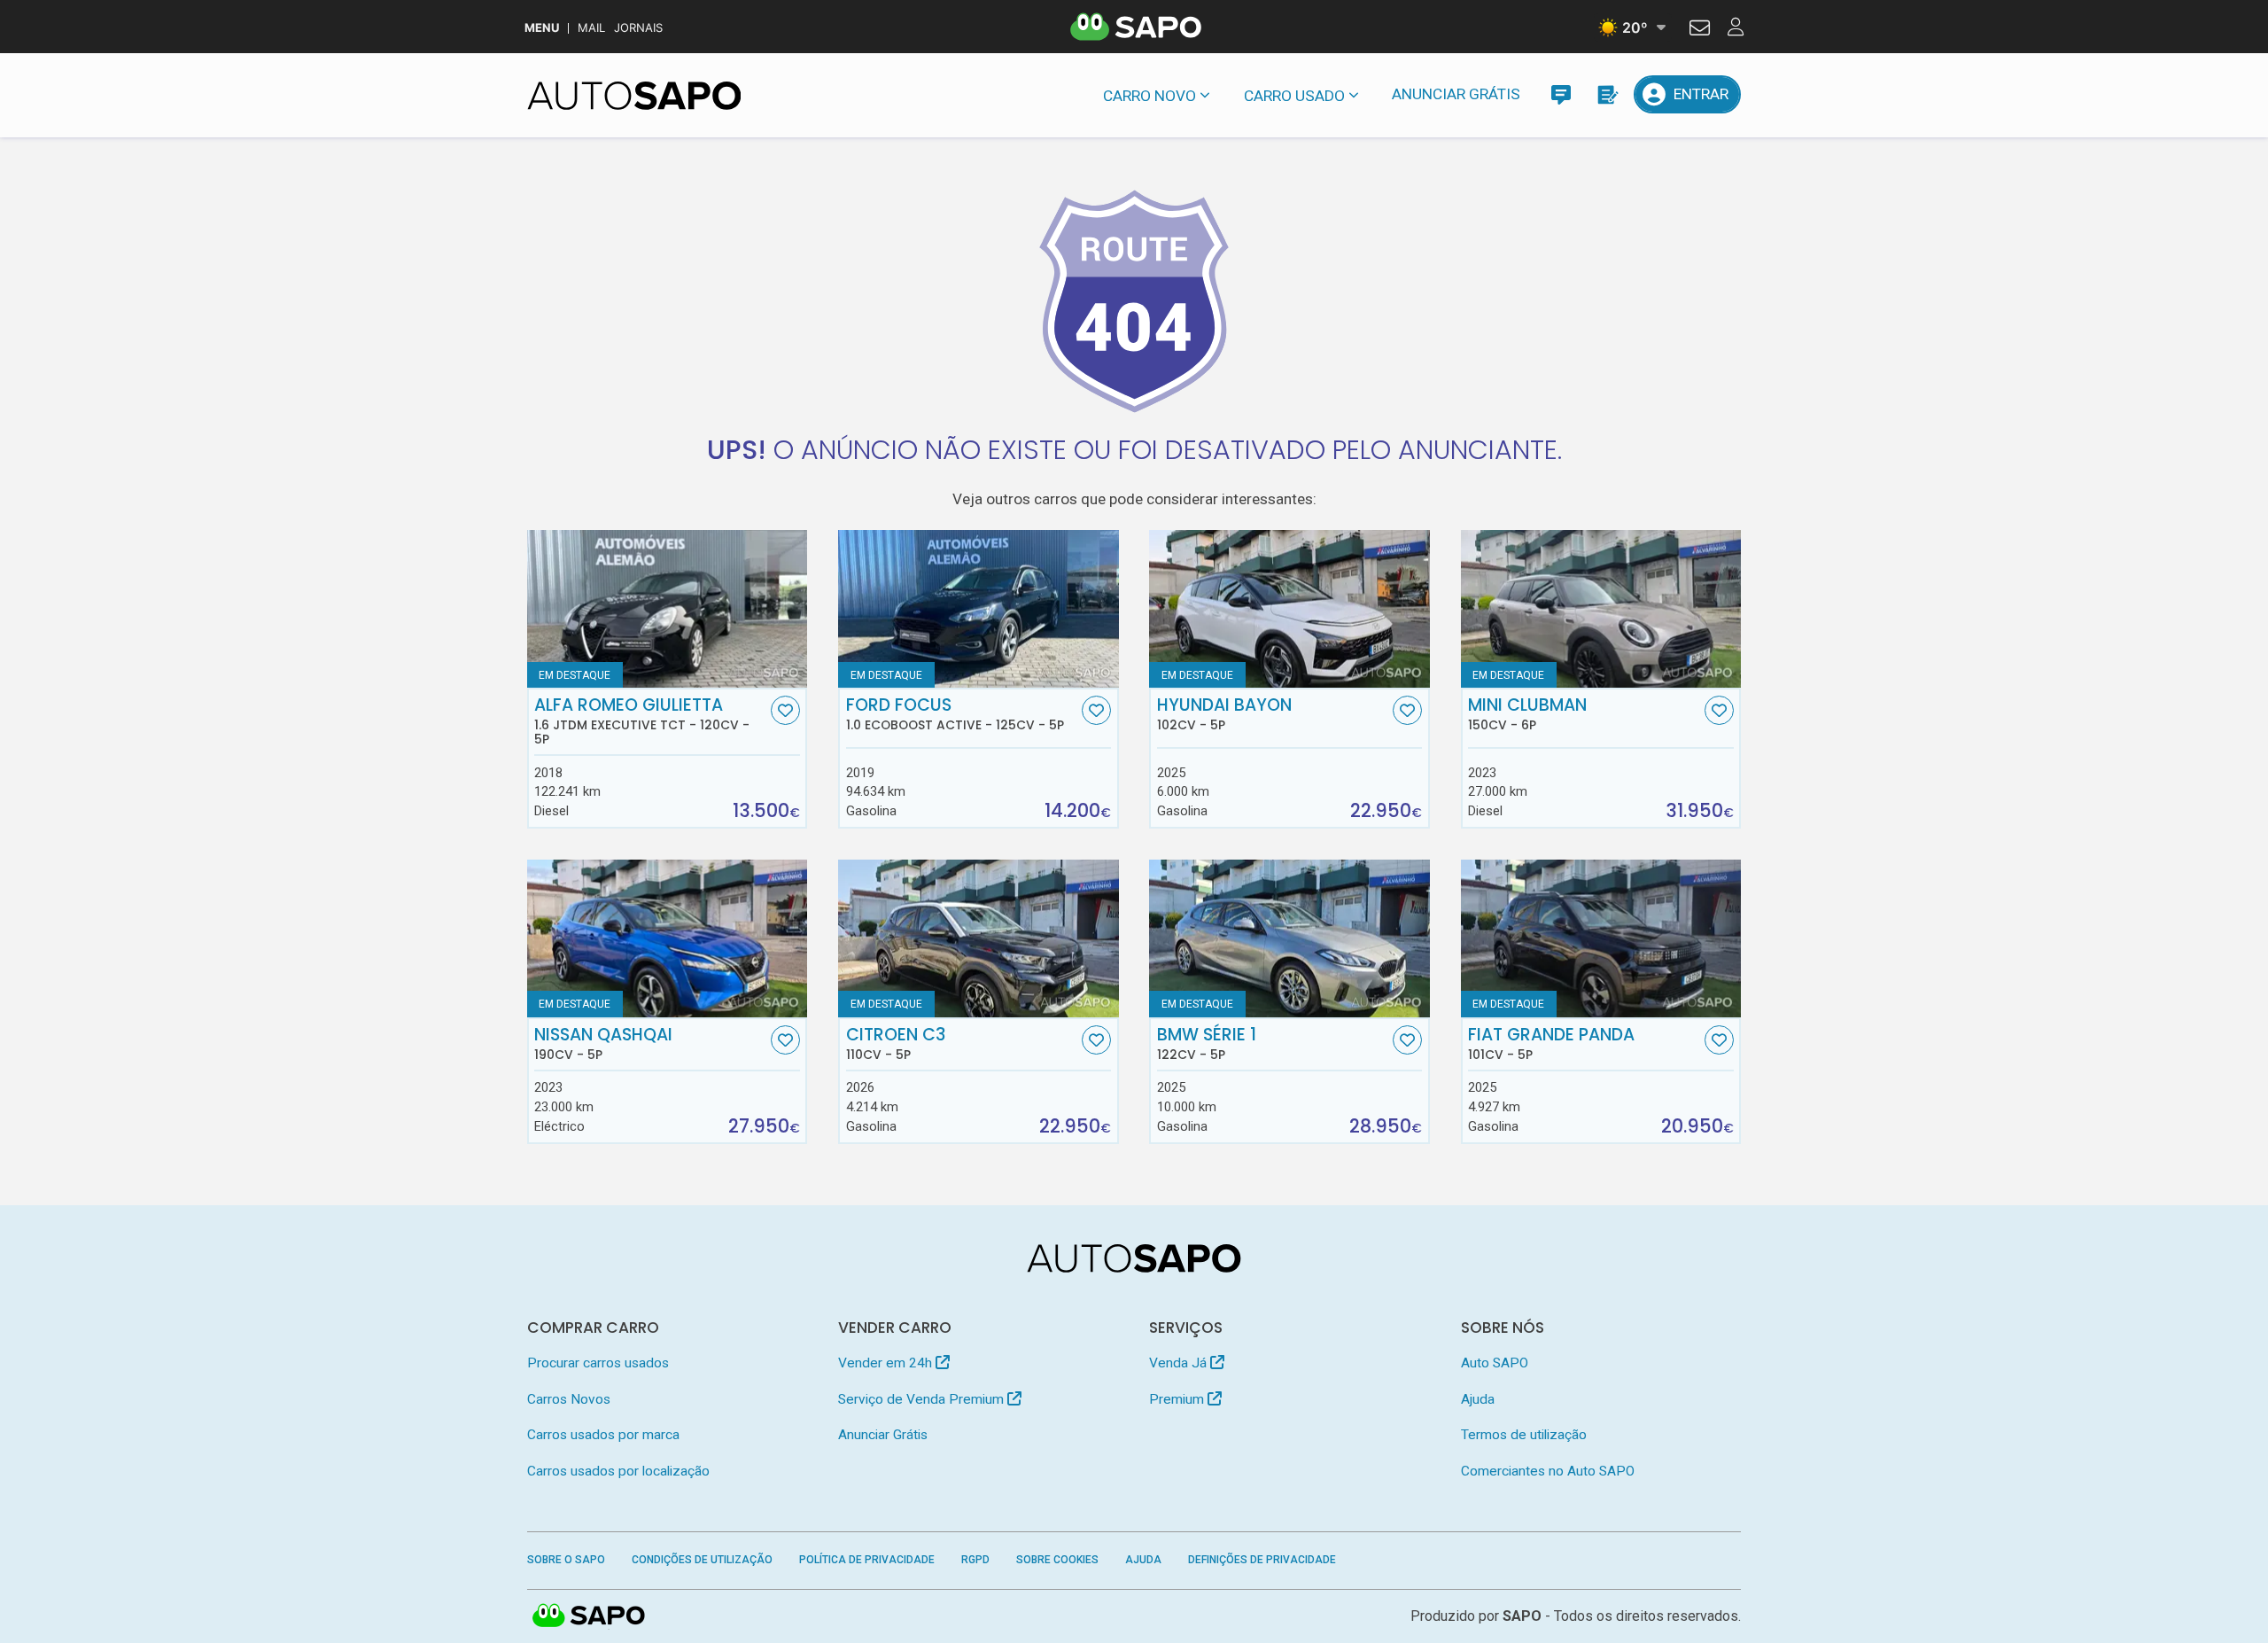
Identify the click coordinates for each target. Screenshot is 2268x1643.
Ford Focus (955, 714)
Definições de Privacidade (1262, 1560)
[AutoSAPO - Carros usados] (634, 96)
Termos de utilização (1524, 1435)
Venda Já (1180, 1363)
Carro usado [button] (1294, 96)
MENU (542, 28)
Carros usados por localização (618, 1471)
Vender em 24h (887, 1363)
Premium (1178, 1399)
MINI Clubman (1527, 714)
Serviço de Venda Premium (923, 1399)
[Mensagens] (1561, 94)
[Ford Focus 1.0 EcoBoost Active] (979, 609)
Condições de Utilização (702, 1560)
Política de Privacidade (867, 1560)
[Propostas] (1607, 94)
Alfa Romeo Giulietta (642, 721)
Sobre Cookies (1057, 1560)
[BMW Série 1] (1289, 938)
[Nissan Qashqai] (668, 938)
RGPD (975, 1560)
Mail (591, 28)
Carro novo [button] (1150, 96)
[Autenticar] (1700, 30)
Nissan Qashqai (603, 1044)
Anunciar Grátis (1456, 94)
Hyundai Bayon (1224, 714)
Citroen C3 (896, 1044)
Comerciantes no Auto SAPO (1548, 1471)
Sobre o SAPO (566, 1560)
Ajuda (1478, 1399)
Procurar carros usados (598, 1363)
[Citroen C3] (979, 938)
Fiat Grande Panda (1551, 1044)
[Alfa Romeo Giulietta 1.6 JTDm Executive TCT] (668, 609)
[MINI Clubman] (1601, 609)
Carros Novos (569, 1399)
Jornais (638, 28)
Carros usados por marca (603, 1435)
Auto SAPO (1495, 1363)
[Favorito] (785, 710)
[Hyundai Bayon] (1289, 609)
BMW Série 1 (1207, 1044)
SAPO (589, 1616)
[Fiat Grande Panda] (1601, 938)
